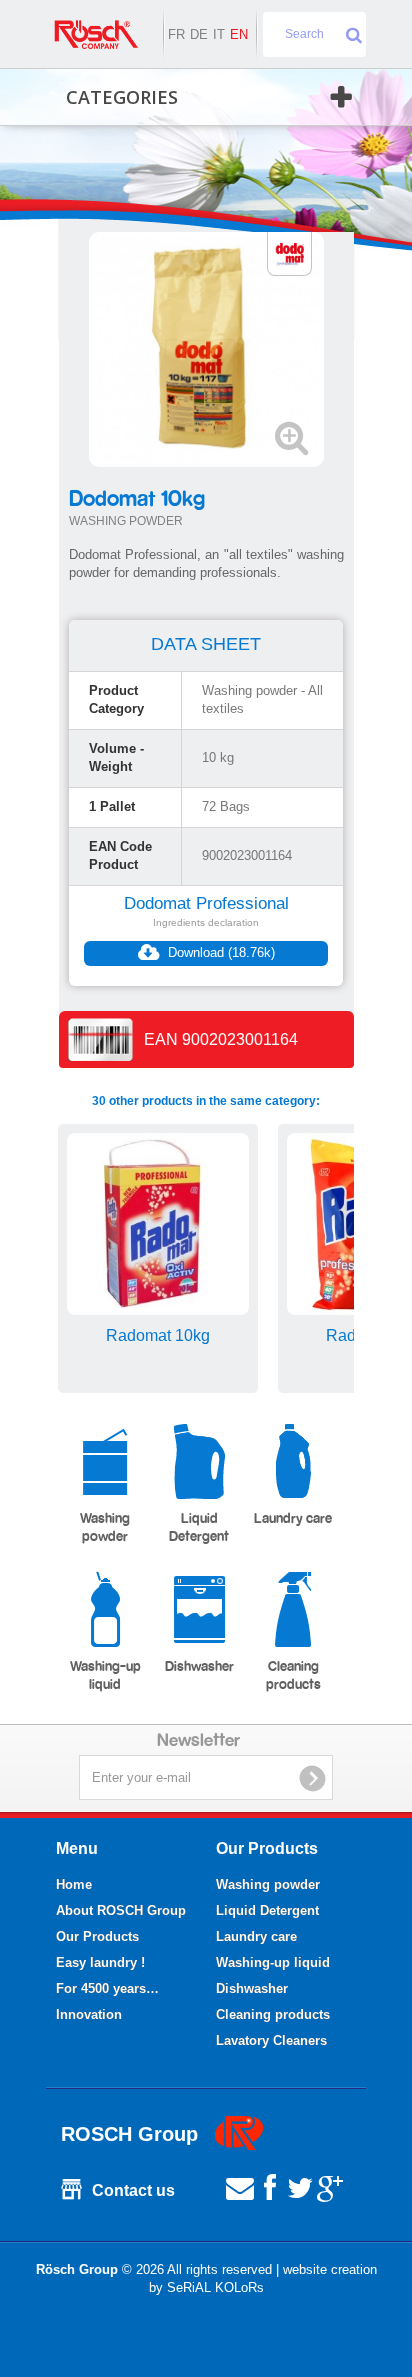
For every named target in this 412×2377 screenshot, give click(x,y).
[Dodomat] (289, 252)
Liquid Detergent (199, 1528)
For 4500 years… (107, 1988)
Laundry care (293, 1519)
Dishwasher (199, 1667)
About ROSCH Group (121, 1910)
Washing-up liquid (105, 1676)
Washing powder (105, 1528)
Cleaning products (293, 1676)
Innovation (89, 2014)
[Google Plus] (330, 2186)
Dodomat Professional (206, 903)
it (219, 34)
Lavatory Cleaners (271, 2040)
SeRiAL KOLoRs (215, 2287)
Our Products (97, 1936)
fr (176, 34)
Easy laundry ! (100, 1962)
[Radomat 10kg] (158, 1224)
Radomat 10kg (158, 1335)
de (199, 34)
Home (74, 1884)
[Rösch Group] (96, 34)
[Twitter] (300, 2186)
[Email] (240, 2186)
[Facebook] (270, 2186)
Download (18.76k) (219, 952)
